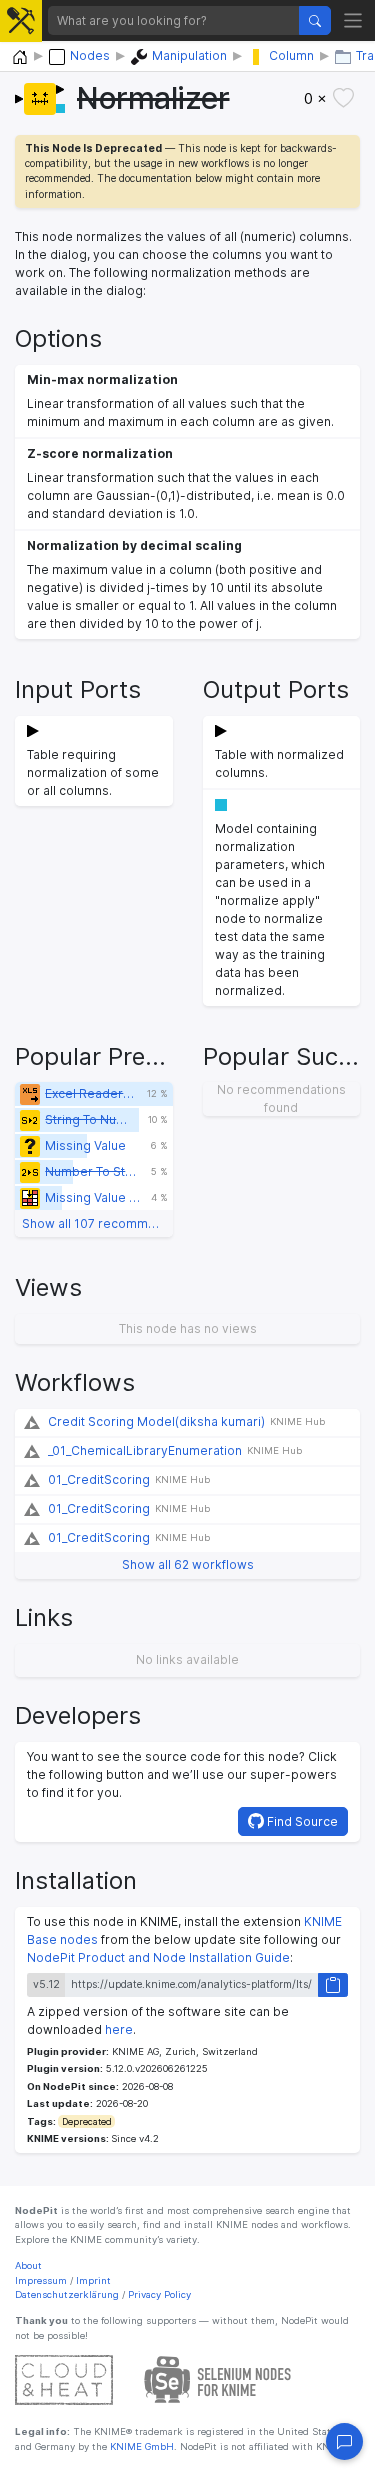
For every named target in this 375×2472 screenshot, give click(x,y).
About (28, 2265)
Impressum (41, 2280)
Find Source (301, 1821)
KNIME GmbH (140, 2446)
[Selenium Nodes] (218, 2379)
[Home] (20, 57)
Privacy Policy (159, 2294)
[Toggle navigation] (353, 20)
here (119, 2029)
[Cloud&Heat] (64, 2379)
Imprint (93, 2280)
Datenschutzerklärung (67, 2294)
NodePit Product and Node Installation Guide (158, 1957)
